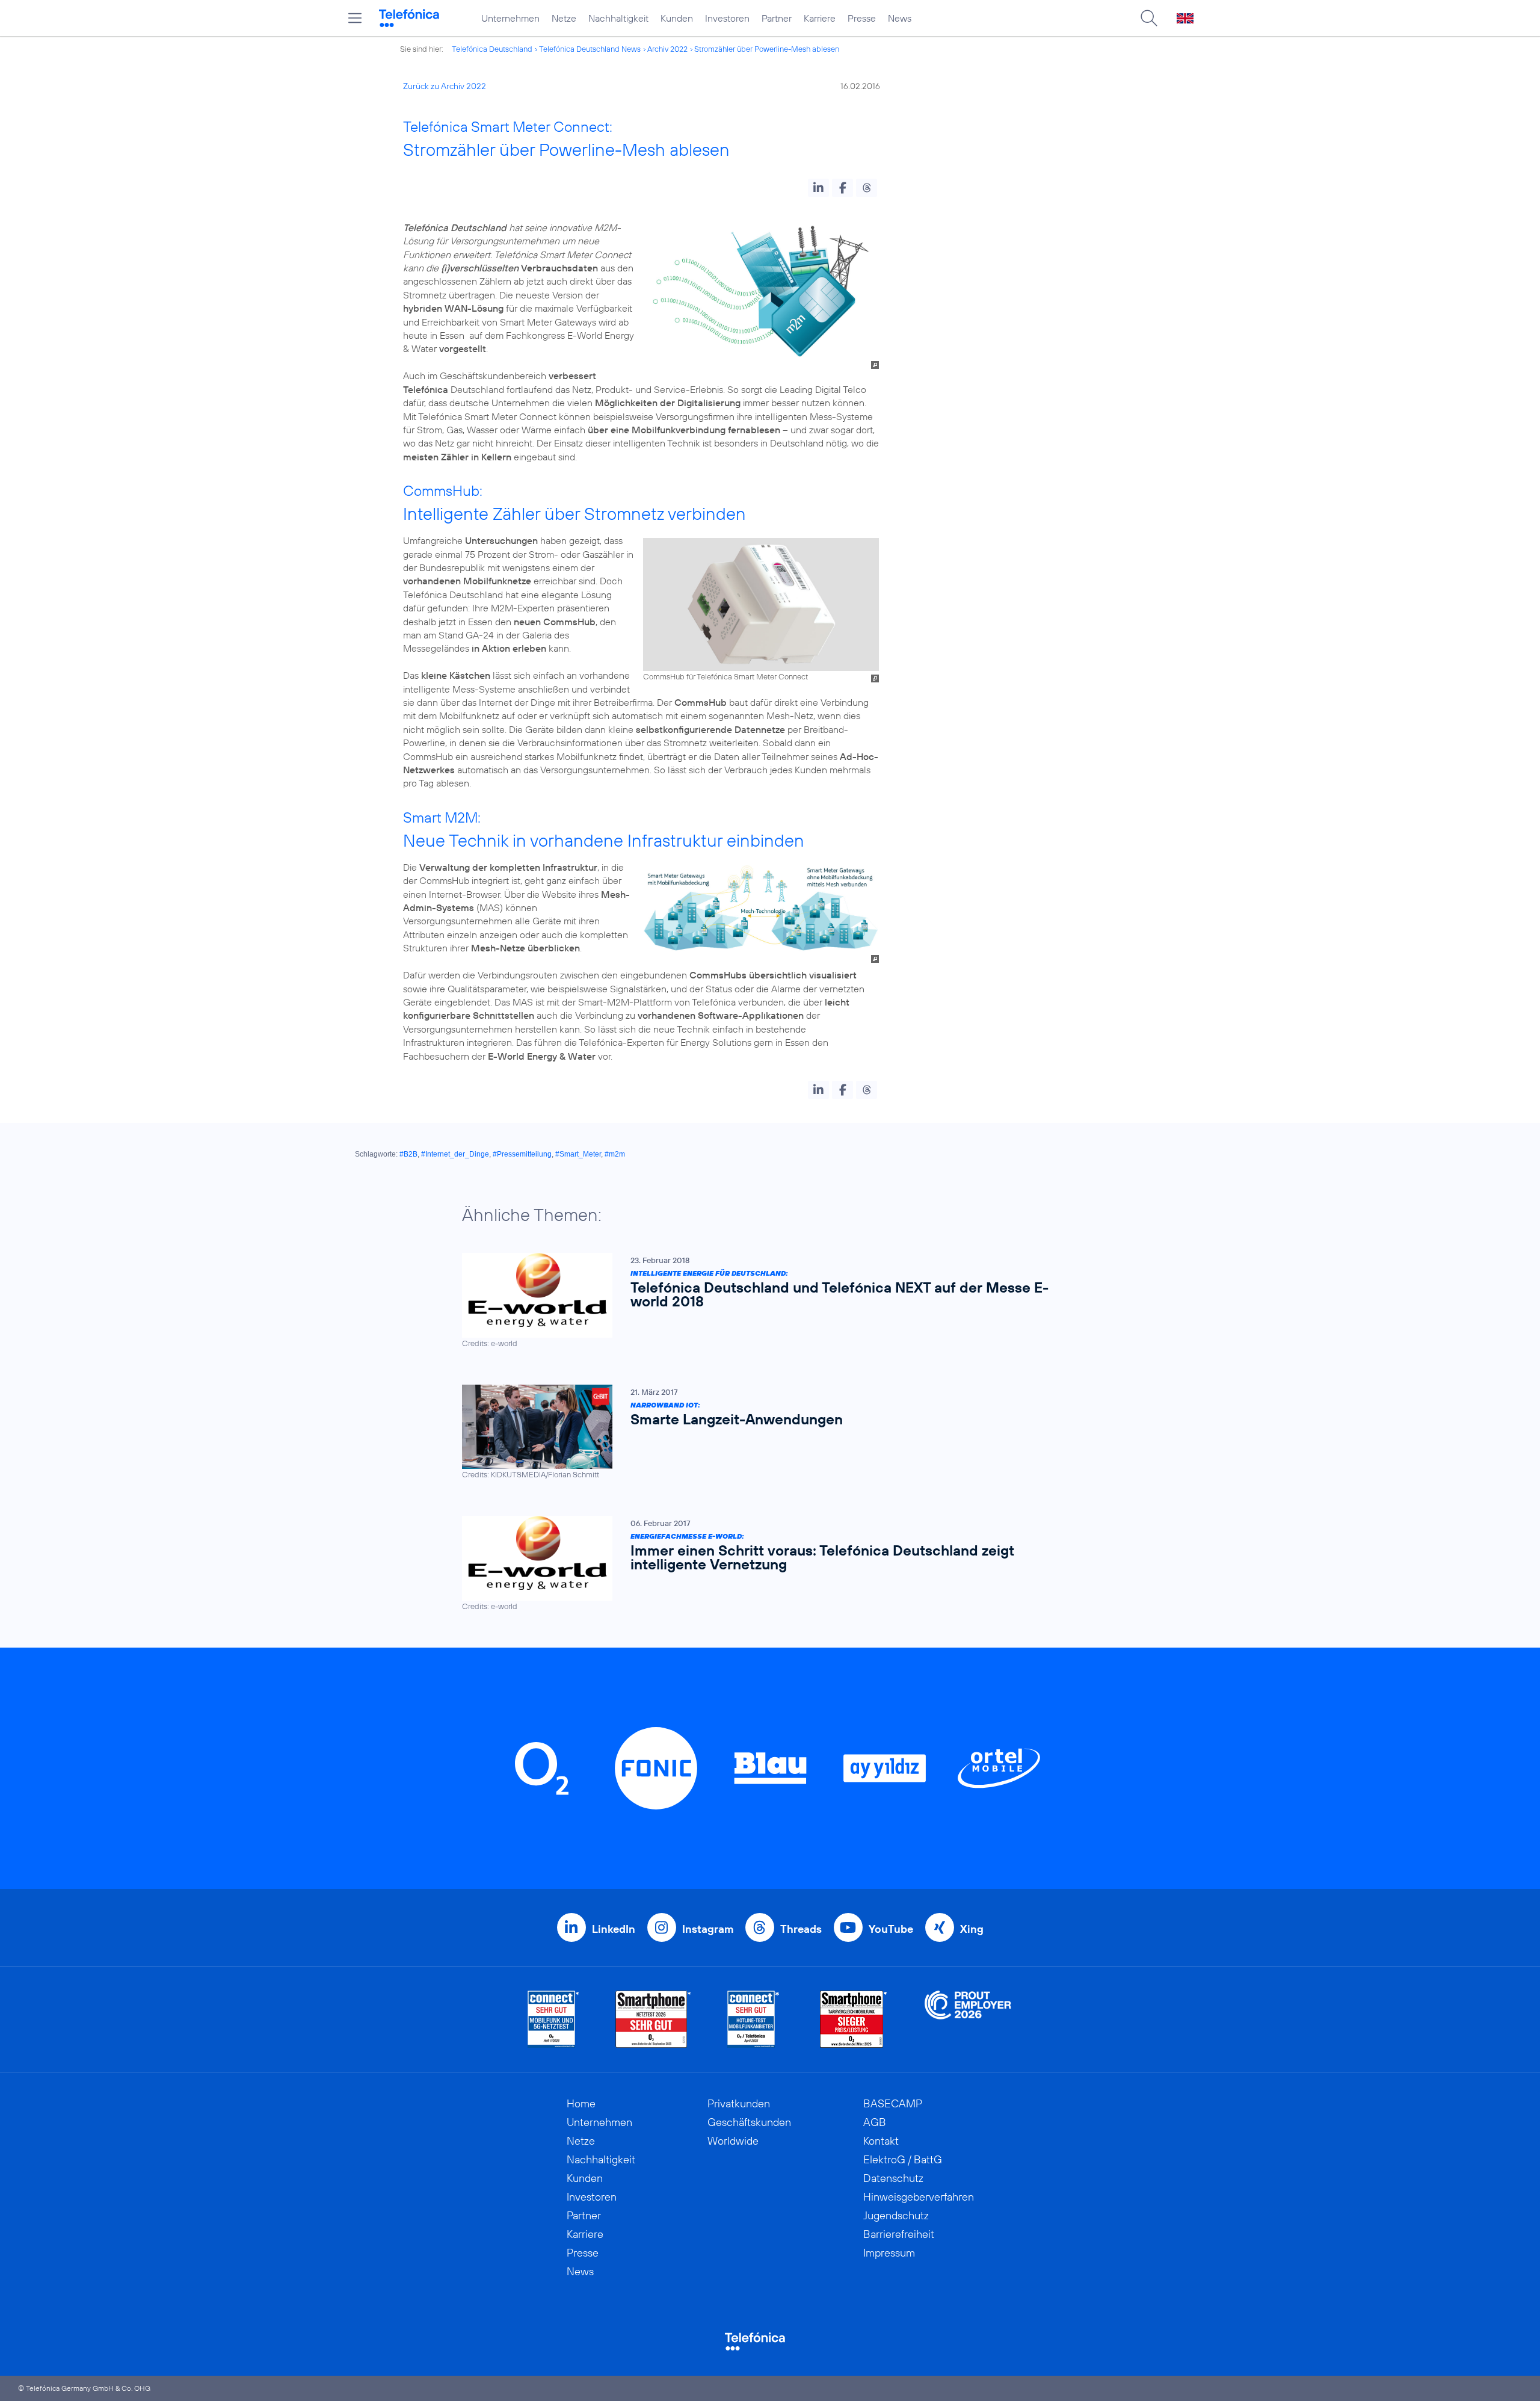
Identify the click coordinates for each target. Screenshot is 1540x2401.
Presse (862, 18)
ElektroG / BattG (903, 2159)
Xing (972, 1929)
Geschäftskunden (749, 2122)
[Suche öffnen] (1149, 18)
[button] (818, 188)
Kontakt (881, 2141)
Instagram (708, 1929)
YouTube (891, 1929)
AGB (875, 2122)
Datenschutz (893, 2178)
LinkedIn (614, 1929)
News (900, 18)
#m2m (615, 1154)
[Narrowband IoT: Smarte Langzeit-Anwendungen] (764, 1432)
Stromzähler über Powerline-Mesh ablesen (767, 49)
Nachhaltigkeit (618, 18)
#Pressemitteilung (522, 1154)
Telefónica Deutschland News (590, 49)
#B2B (408, 1154)
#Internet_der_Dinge (455, 1154)
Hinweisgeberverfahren (919, 2197)
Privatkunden (739, 2103)
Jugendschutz (896, 2215)
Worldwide (733, 2141)
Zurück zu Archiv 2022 (445, 86)
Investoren (727, 18)
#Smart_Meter (578, 1154)
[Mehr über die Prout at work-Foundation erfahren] (968, 2019)
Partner (777, 18)
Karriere (820, 18)
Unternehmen (510, 18)
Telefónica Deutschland (492, 49)
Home (581, 2103)
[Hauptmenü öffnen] (355, 18)
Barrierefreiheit (899, 2234)
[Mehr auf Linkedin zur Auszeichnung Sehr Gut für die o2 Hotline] (753, 2019)
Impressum (889, 2253)
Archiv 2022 (667, 49)
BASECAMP (893, 2103)
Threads (801, 1929)
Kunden (677, 18)
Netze (564, 18)
